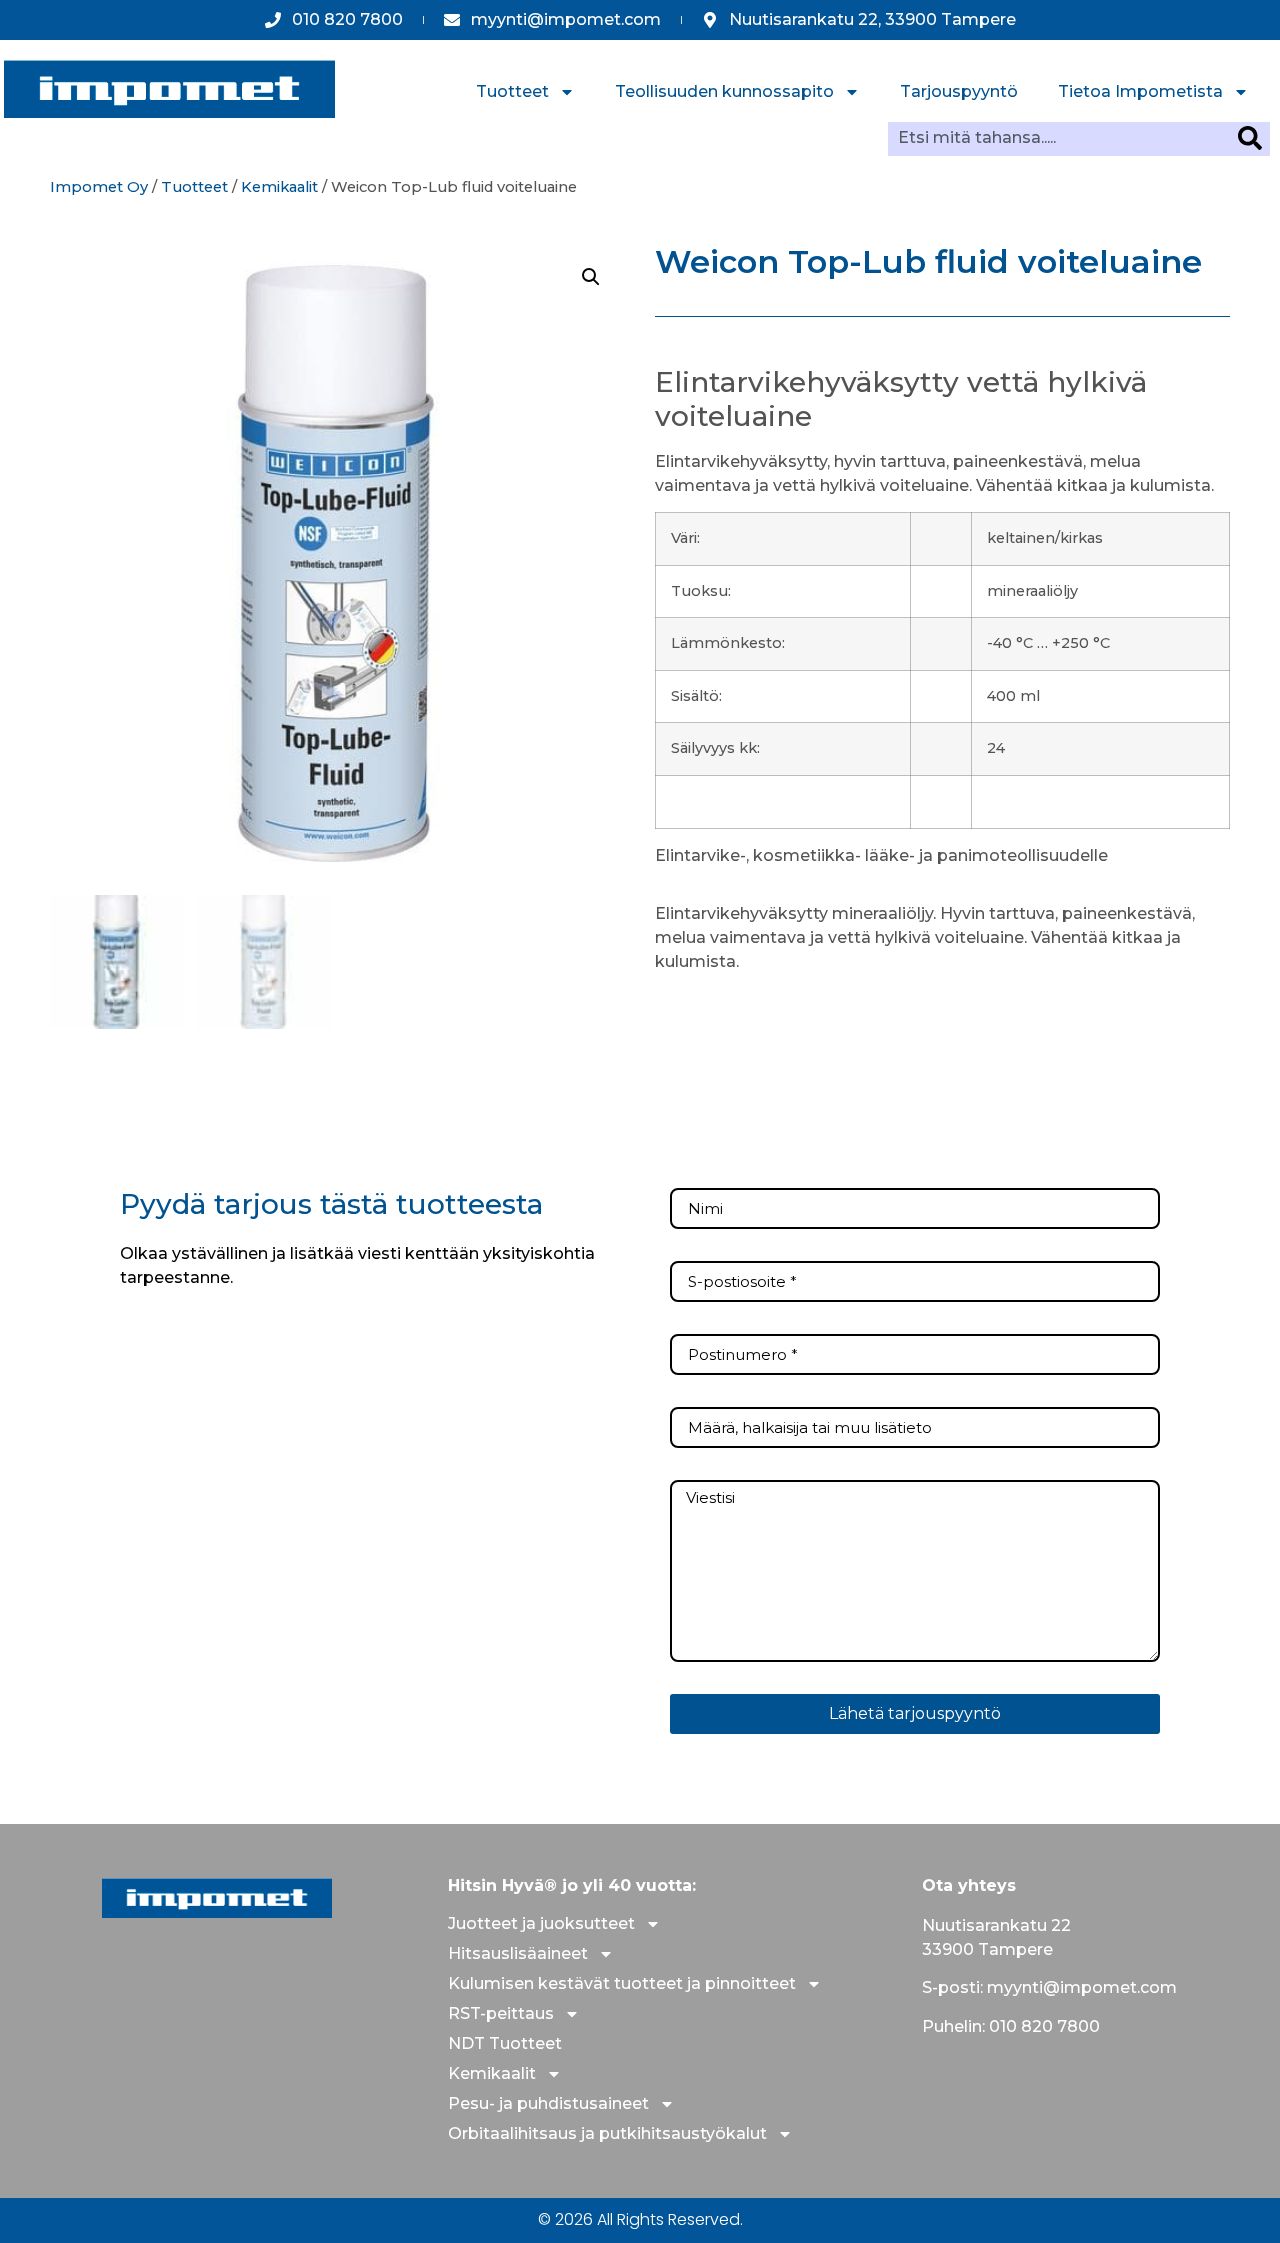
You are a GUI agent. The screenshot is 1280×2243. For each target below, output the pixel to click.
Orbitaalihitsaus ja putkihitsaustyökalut (607, 2133)
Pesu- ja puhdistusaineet (548, 2103)
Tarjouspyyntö (959, 91)
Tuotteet (512, 91)
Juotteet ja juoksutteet (541, 1923)
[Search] (1254, 138)
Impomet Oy (99, 187)
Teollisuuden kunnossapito (724, 91)
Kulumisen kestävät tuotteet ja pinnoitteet (622, 1983)
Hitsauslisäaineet (518, 1953)
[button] (591, 277)
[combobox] (1063, 138)
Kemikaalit (279, 187)
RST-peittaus (501, 2013)
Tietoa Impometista (1140, 91)
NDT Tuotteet (505, 2043)
